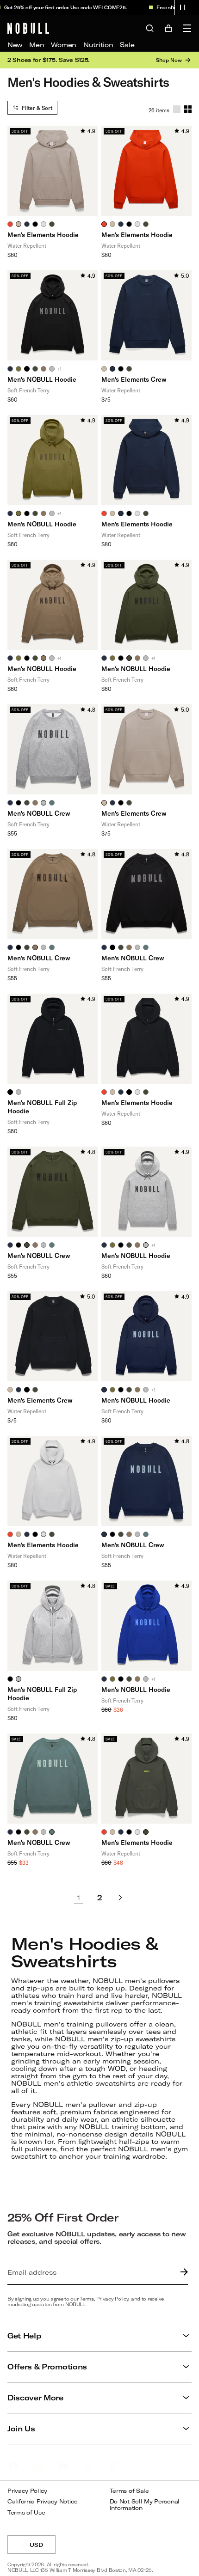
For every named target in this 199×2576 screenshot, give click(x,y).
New (15, 45)
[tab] (10, 224)
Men (37, 45)
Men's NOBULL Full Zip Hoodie (42, 1107)
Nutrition (98, 45)
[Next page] (120, 1898)
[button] (182, 7)
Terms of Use (26, 2512)
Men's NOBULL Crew (39, 813)
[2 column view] (188, 109)
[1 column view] (177, 109)
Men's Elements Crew (134, 379)
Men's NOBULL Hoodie (42, 379)
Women (64, 45)
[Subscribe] (182, 2272)
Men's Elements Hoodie (43, 235)
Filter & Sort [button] (37, 108)
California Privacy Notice (43, 2501)
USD (43, 2548)
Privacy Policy (27, 2491)
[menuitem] (15, 45)
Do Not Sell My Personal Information (145, 2505)
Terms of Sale (129, 2491)
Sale (127, 45)
